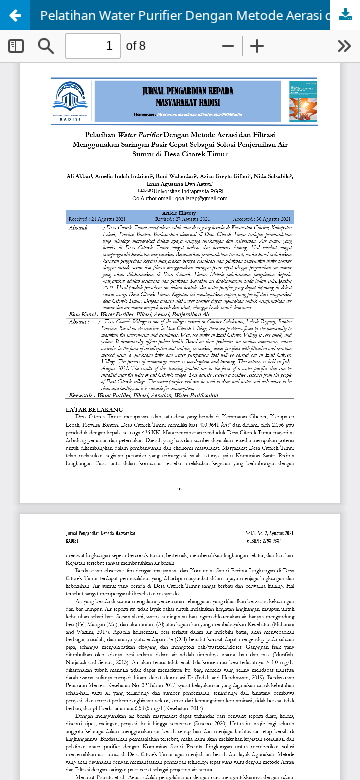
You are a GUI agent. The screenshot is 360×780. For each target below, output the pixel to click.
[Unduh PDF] (345, 15)
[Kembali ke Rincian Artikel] (15, 15)
